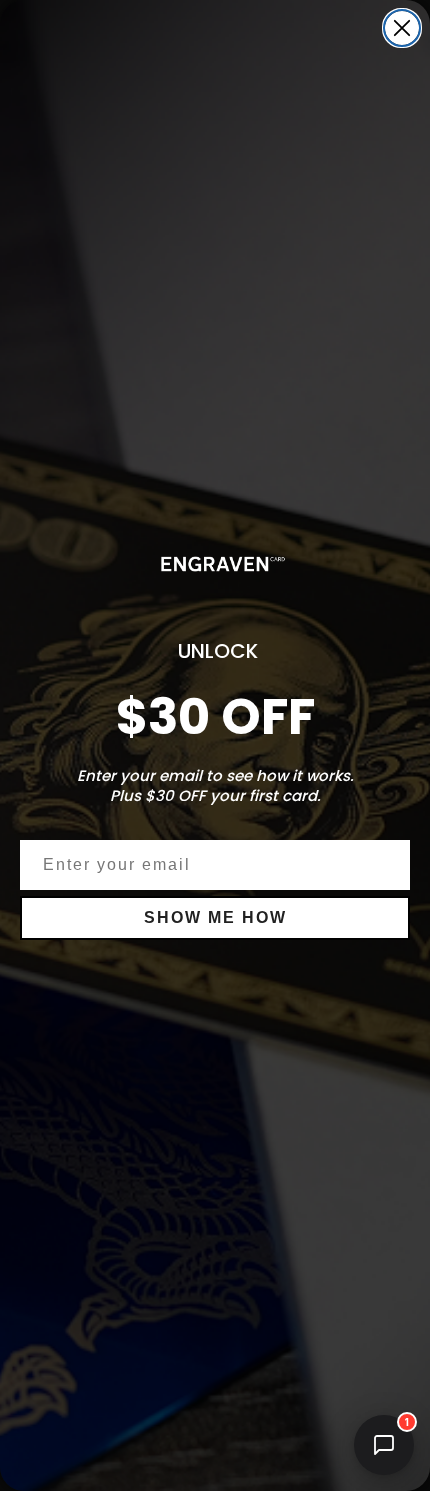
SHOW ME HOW (215, 917)
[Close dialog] (402, 28)
